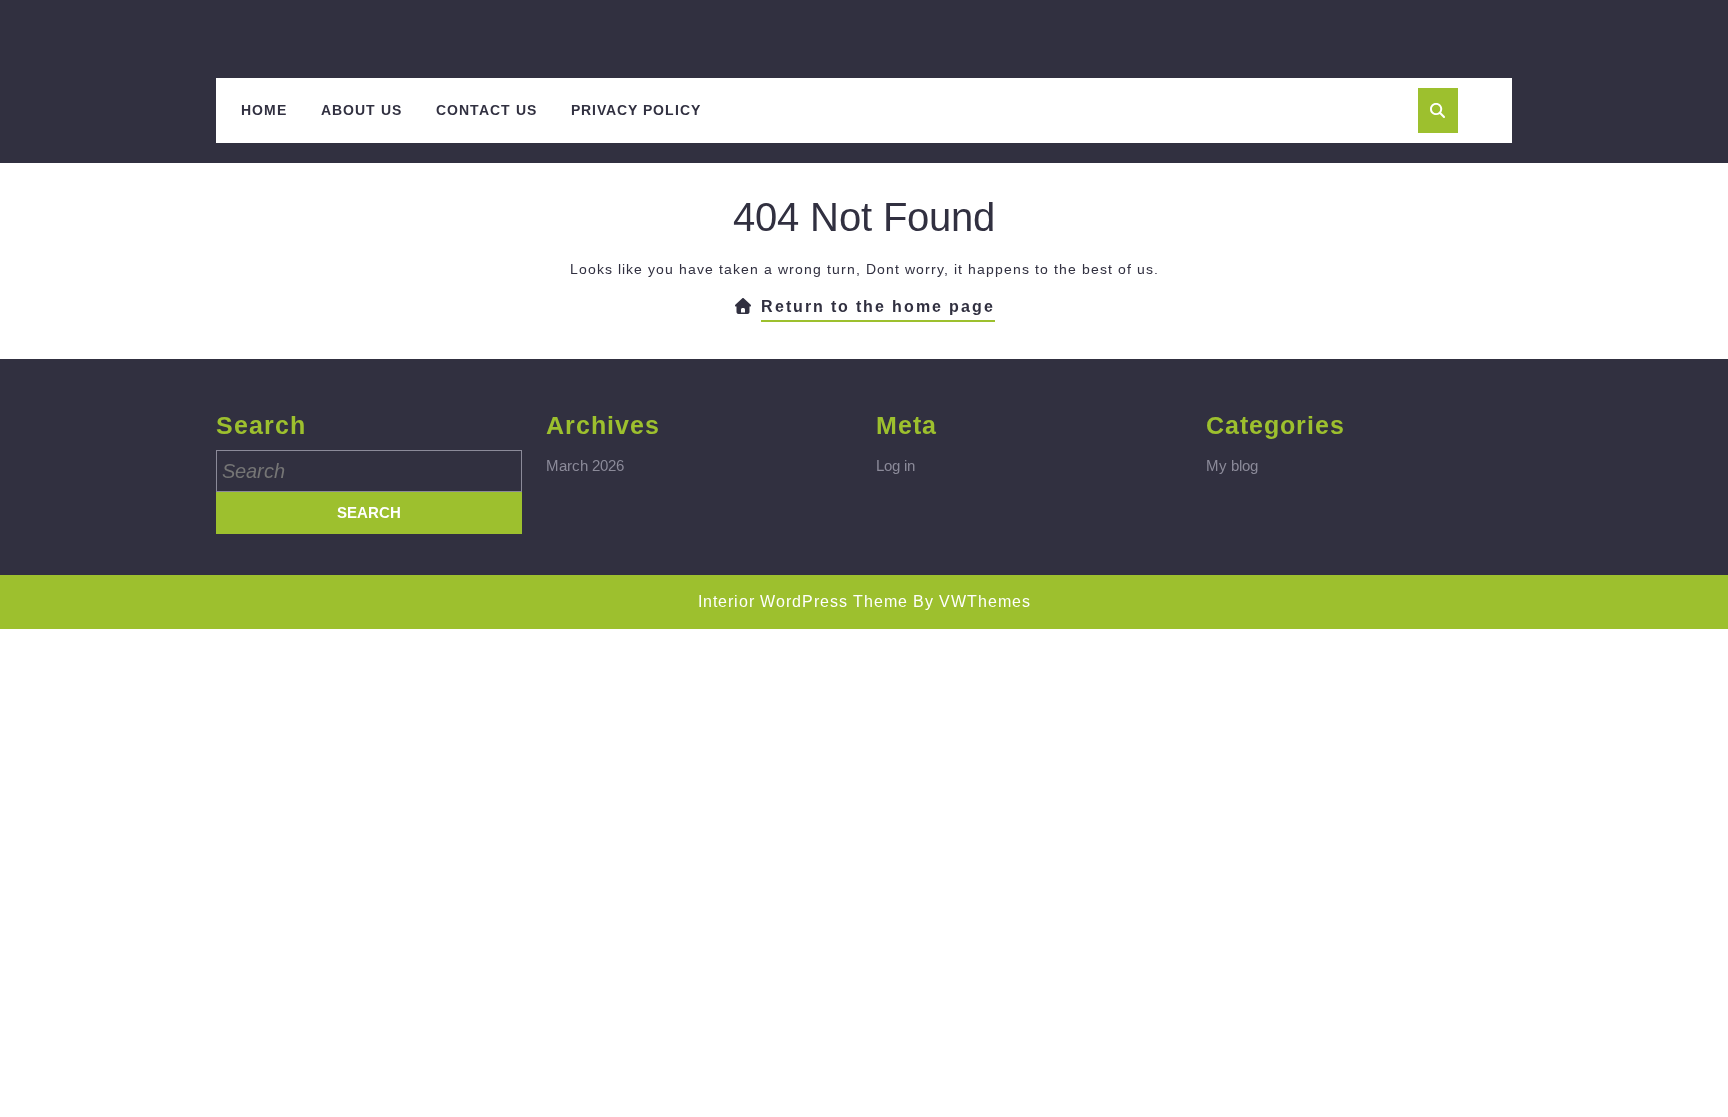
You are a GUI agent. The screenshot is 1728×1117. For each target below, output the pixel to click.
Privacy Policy (636, 110)
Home (264, 110)
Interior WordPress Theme (803, 601)
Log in (895, 465)
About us (361, 110)
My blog (1232, 465)
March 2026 (585, 465)
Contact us (486, 110)
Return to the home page (878, 310)
